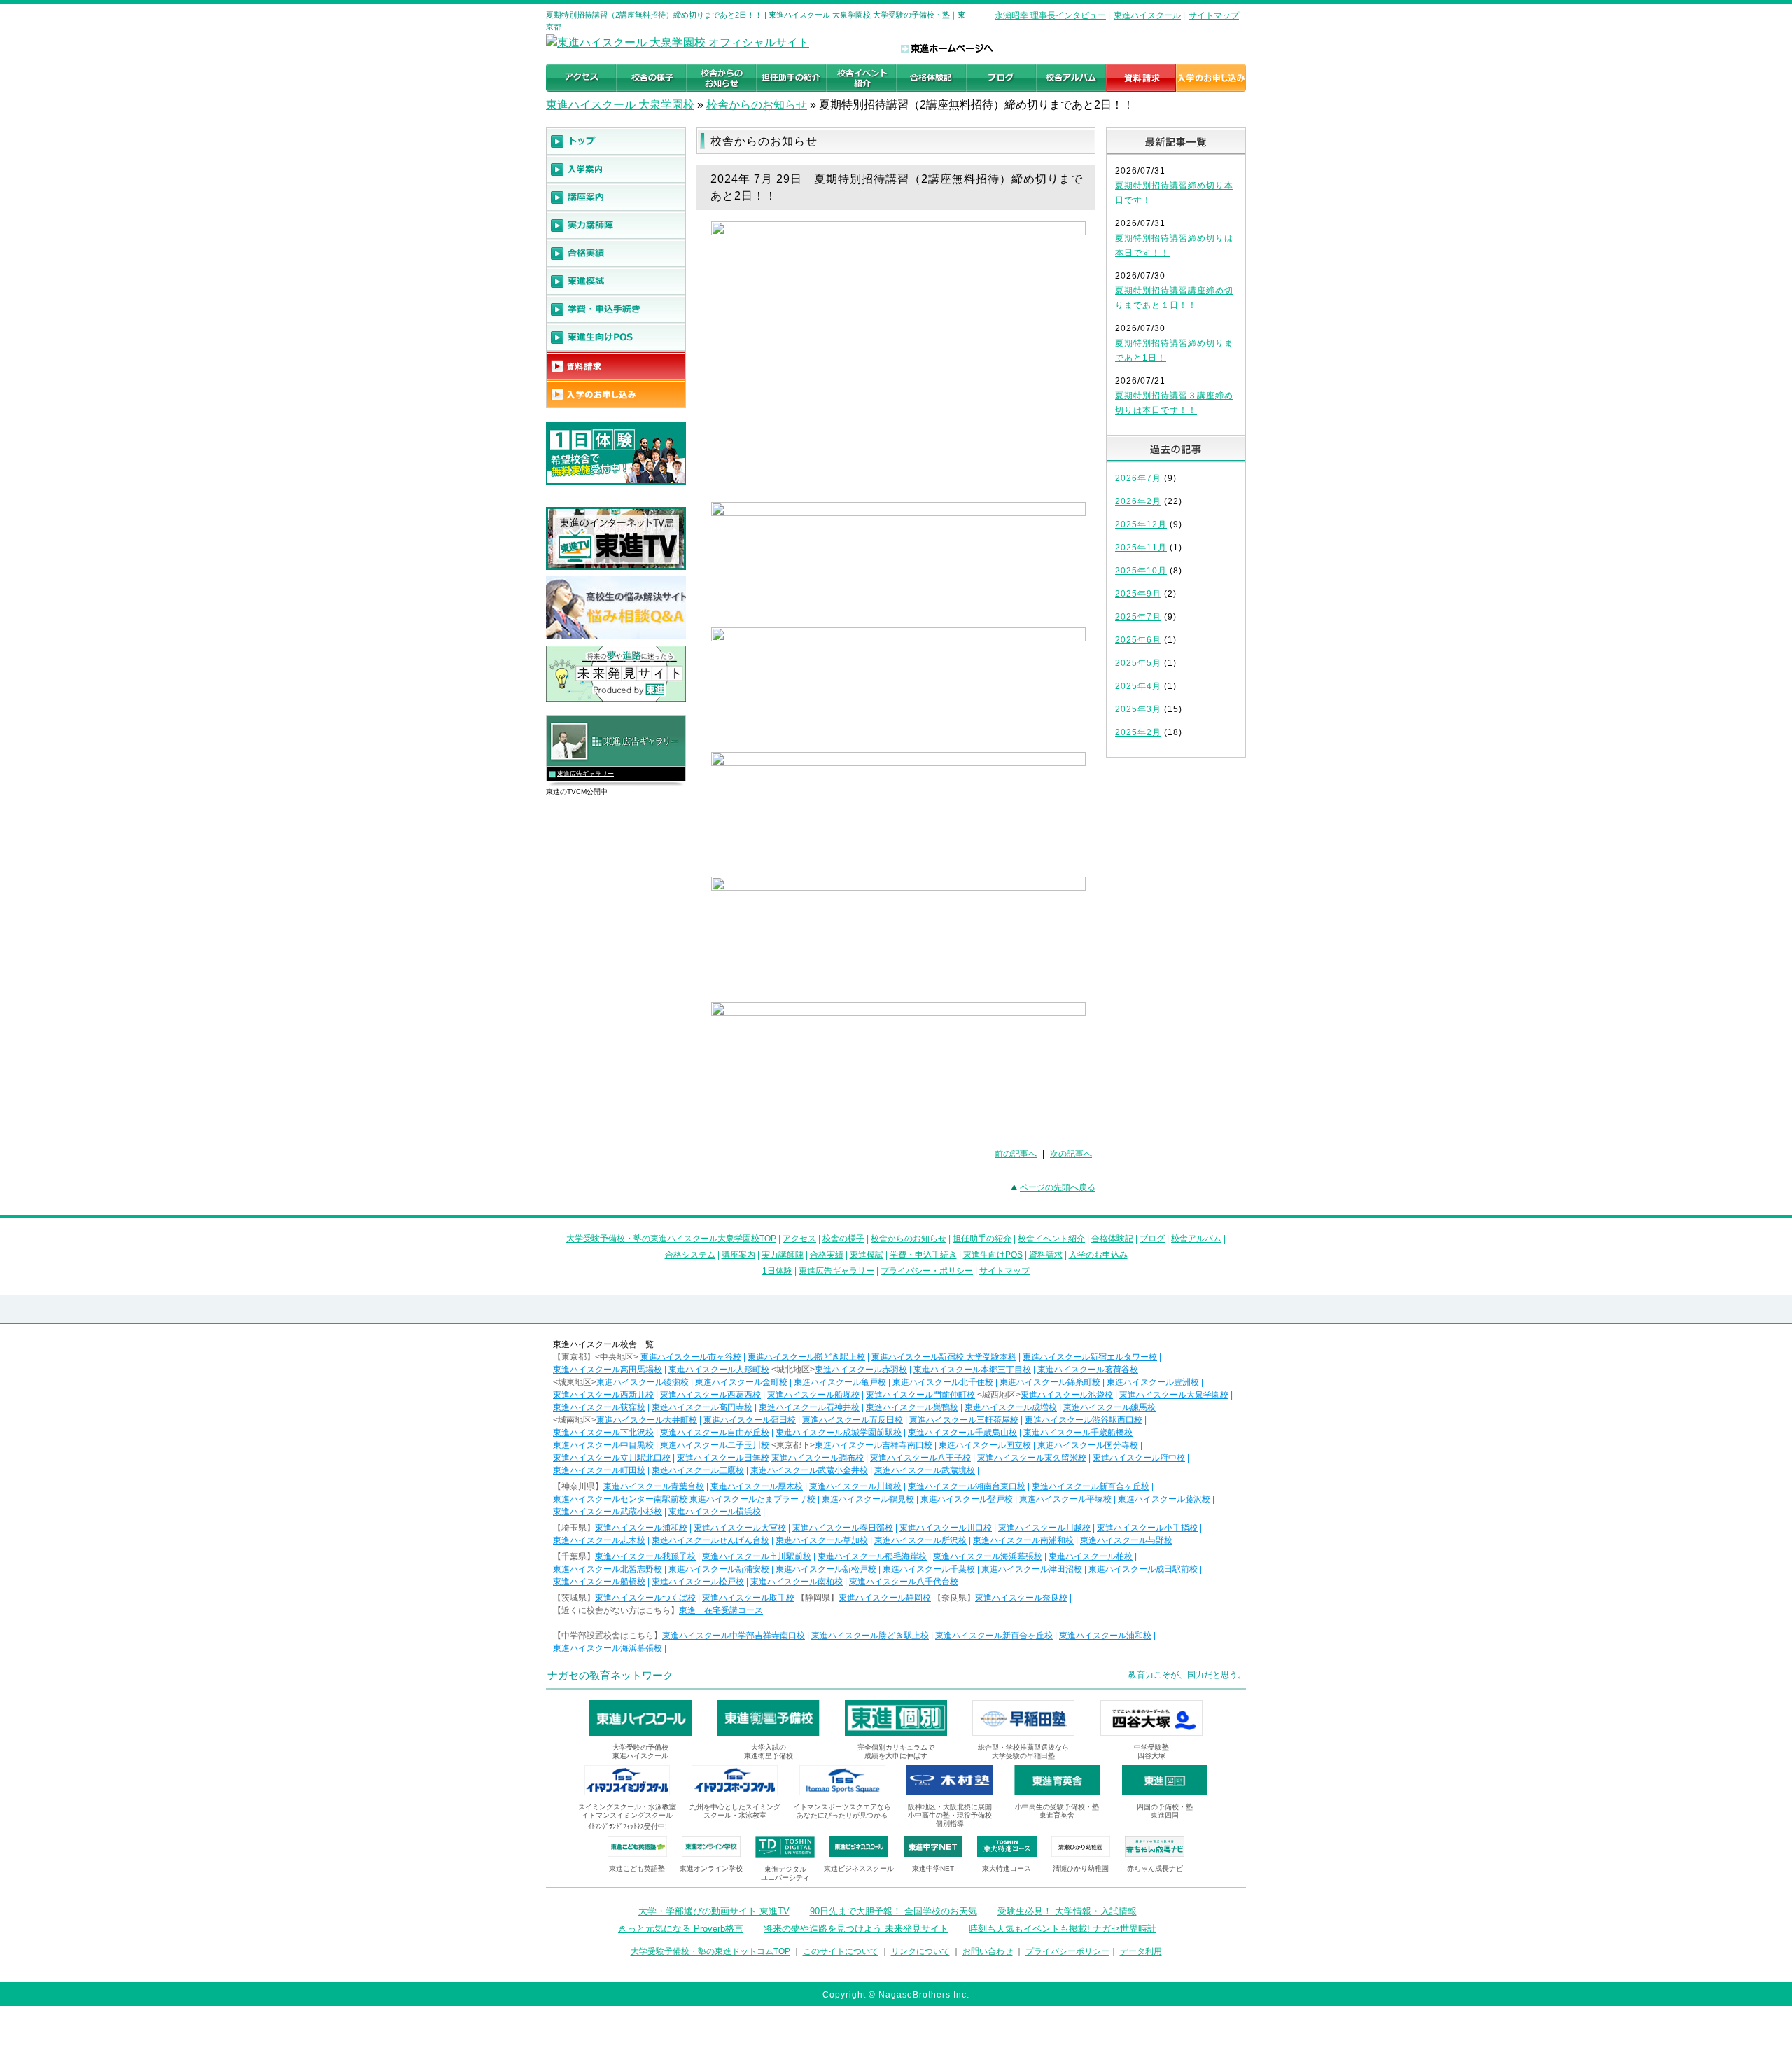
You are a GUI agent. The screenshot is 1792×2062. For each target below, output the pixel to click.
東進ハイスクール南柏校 (797, 1582)
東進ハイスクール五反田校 (853, 1420)
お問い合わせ (988, 1951)
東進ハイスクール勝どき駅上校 (806, 1357)
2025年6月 (1138, 640)
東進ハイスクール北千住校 (943, 1382)
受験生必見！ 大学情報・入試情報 (1067, 1911)
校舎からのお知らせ (757, 105)
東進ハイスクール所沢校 (920, 1540)
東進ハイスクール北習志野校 (608, 1569)
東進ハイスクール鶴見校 (868, 1499)
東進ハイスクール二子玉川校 (715, 1445)
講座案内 (738, 1255)
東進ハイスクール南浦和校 (1023, 1540)
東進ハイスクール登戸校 (967, 1499)
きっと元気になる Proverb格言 (681, 1929)
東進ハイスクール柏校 (1091, 1556)
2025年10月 (1141, 571)
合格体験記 (1112, 1239)
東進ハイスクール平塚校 (1065, 1499)
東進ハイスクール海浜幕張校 (988, 1556)
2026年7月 (1138, 478)
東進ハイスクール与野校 (1126, 1540)
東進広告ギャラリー (586, 774)
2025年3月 (1138, 709)
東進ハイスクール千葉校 (929, 1569)
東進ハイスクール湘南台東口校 (967, 1486)
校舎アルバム (1196, 1239)
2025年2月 (1138, 732)
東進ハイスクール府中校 (1139, 1458)
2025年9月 (1138, 594)
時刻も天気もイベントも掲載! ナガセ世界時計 (1063, 1929)
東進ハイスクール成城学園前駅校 (839, 1433)
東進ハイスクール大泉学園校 (1174, 1395)
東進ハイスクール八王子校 (920, 1458)
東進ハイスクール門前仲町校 (920, 1395)
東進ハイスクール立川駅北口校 (612, 1458)
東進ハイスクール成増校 (1011, 1407)
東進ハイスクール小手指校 (1147, 1528)
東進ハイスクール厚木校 (757, 1486)
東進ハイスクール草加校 (822, 1540)
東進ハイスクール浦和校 (641, 1528)
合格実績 (827, 1255)
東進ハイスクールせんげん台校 (710, 1540)
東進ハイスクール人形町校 (719, 1370)
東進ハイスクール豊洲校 (1153, 1382)
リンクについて (920, 1951)
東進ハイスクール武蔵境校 (925, 1470)
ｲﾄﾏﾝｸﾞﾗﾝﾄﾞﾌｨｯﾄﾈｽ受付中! (628, 1826)
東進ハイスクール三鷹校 (698, 1470)
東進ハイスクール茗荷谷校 (1088, 1370)
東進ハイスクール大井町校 (647, 1420)
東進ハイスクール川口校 (946, 1528)
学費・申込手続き (923, 1255)
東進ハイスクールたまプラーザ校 (752, 1499)
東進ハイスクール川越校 (1044, 1528)
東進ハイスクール (1147, 15)
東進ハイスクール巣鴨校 (912, 1407)
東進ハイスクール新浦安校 (719, 1569)
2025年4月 (1138, 686)
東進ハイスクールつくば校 (645, 1598)
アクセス (799, 1239)
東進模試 (867, 1255)
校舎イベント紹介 (1051, 1239)
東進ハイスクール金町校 (741, 1382)
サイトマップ (1214, 15)
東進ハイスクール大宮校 (740, 1528)
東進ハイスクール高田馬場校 (608, 1370)
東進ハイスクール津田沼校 (1032, 1569)
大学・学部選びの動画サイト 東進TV (714, 1911)
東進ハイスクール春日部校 (843, 1528)
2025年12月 (1141, 524)
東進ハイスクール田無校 (723, 1458)
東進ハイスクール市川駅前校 (757, 1556)
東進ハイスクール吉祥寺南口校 (874, 1445)
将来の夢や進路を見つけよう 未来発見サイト (856, 1929)
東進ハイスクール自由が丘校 (715, 1433)
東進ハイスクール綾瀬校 (643, 1382)
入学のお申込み (1098, 1255)
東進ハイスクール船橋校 (599, 1582)
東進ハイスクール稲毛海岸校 (872, 1556)
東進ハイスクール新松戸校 (826, 1569)
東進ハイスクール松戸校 (698, 1582)
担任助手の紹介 (982, 1239)
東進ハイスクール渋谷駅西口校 (1084, 1420)
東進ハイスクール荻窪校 (599, 1407)
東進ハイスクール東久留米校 (1032, 1458)
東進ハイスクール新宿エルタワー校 (1090, 1357)
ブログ (1152, 1239)
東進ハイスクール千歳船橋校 (1078, 1433)
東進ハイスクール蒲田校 (750, 1420)
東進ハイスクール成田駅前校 (1143, 1569)
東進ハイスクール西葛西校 (710, 1395)
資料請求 (1046, 1255)
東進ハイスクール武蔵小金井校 (809, 1470)
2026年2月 (1138, 501)
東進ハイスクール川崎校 (855, 1486)
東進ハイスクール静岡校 (885, 1598)
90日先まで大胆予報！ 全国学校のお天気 (894, 1911)
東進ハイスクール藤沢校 (1164, 1499)
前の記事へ (1016, 1154)
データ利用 (1141, 1951)
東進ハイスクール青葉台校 (654, 1486)
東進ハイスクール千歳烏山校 (962, 1433)
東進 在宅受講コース (721, 1610)
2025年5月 (1138, 663)
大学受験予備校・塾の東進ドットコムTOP (710, 1951)
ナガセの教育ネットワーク (610, 1675)
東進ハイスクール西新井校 (603, 1395)
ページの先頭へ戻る (1058, 1187)
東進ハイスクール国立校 (985, 1445)
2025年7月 (1138, 617)
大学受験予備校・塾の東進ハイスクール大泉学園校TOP (671, 1239)
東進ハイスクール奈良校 (1021, 1598)
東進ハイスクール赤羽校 (861, 1370)
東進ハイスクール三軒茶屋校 (964, 1420)
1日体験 (777, 1271)
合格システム (690, 1255)
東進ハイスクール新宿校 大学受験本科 (944, 1357)
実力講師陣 (783, 1255)
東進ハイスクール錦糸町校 (1050, 1382)
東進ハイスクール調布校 (818, 1458)
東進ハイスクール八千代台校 (904, 1582)
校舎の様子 (843, 1239)
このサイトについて (841, 1951)
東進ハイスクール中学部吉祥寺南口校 (734, 1636)
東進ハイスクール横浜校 (715, 1512)
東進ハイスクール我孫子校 (645, 1556)
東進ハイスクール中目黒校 (603, 1445)
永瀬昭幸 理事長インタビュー (1050, 15)
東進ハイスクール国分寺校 (1088, 1445)
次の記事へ (1071, 1154)
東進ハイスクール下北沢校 (603, 1433)
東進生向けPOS (993, 1255)
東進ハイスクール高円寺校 (702, 1407)
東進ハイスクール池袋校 (1067, 1395)
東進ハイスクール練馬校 (1109, 1407)
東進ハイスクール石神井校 (809, 1407)
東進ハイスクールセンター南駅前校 (620, 1499)
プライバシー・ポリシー (927, 1271)
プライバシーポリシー (1067, 1951)
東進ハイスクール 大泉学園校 (620, 105)
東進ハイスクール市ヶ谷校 (691, 1357)
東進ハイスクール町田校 (599, 1470)
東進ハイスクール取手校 (748, 1598)
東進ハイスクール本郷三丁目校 (972, 1370)
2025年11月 (1141, 548)
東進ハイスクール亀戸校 (840, 1382)
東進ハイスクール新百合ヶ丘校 (1091, 1486)
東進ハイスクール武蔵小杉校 (608, 1512)
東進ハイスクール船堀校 (813, 1395)
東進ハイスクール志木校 (599, 1540)
